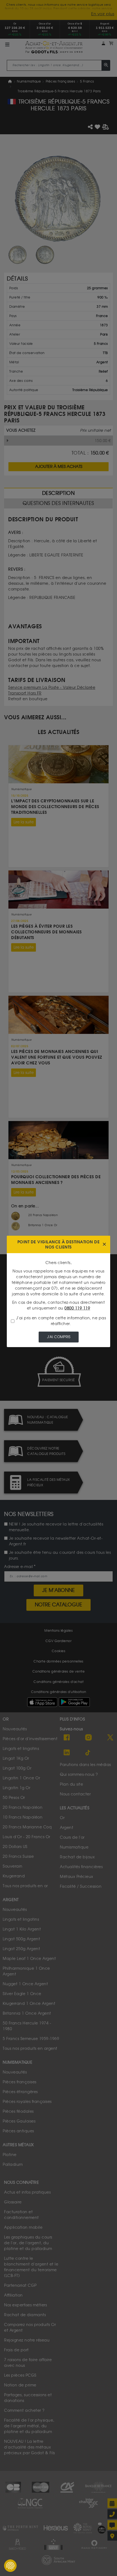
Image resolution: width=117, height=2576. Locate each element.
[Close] (104, 1245)
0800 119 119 (77, 1308)
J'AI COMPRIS (59, 1337)
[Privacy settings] (10, 2566)
